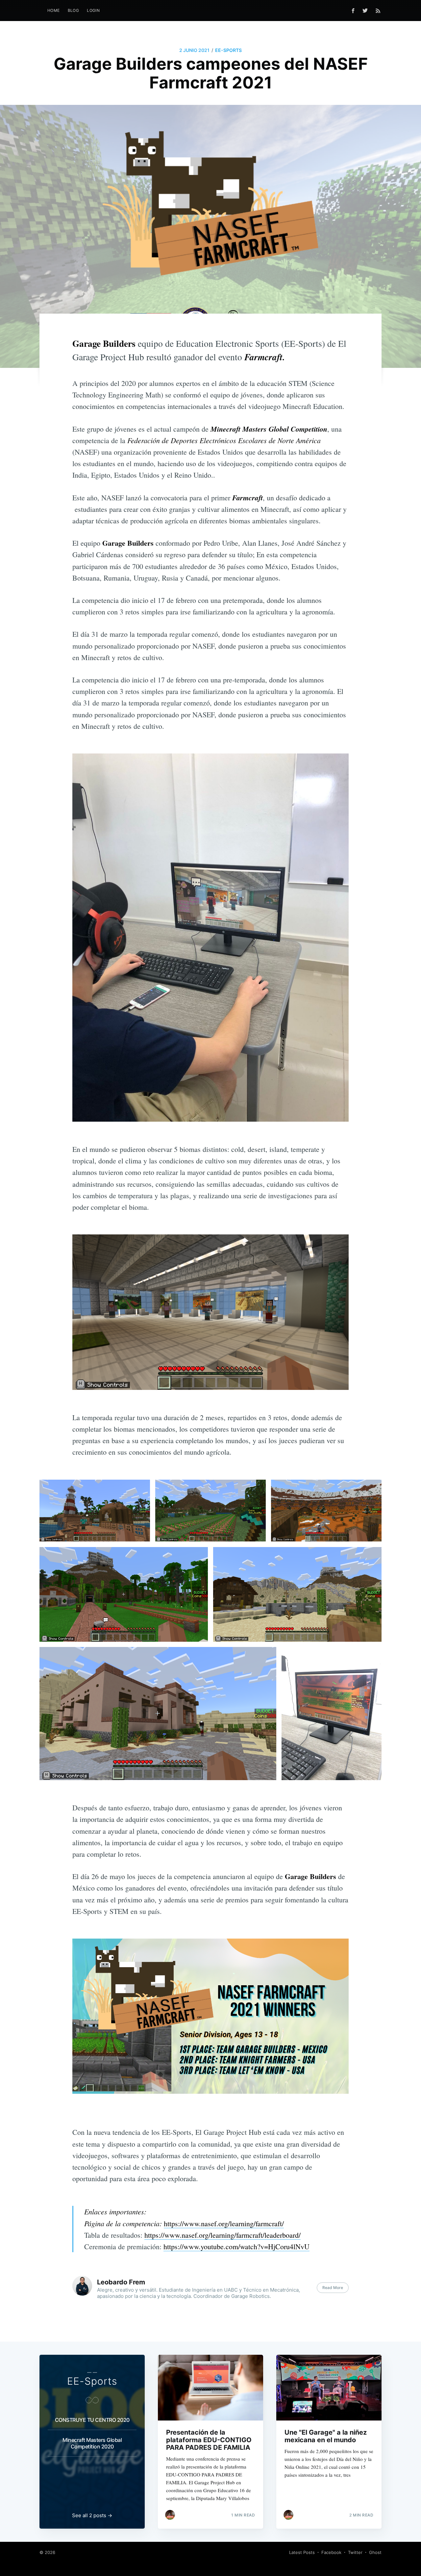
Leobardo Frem (121, 2282)
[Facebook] (353, 11)
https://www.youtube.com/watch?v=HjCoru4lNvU (236, 2246)
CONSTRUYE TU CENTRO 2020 (92, 2420)
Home (54, 10)
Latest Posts (302, 2552)
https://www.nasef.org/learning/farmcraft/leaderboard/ (223, 2235)
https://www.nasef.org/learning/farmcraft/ (224, 2223)
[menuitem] (54, 10)
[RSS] (378, 11)
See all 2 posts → (92, 2515)
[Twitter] (367, 11)
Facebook (331, 2552)
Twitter (355, 2552)
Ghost (375, 2552)
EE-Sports (228, 50)
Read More (333, 2288)
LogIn (93, 10)
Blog (74, 10)
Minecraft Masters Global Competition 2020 (92, 2443)
